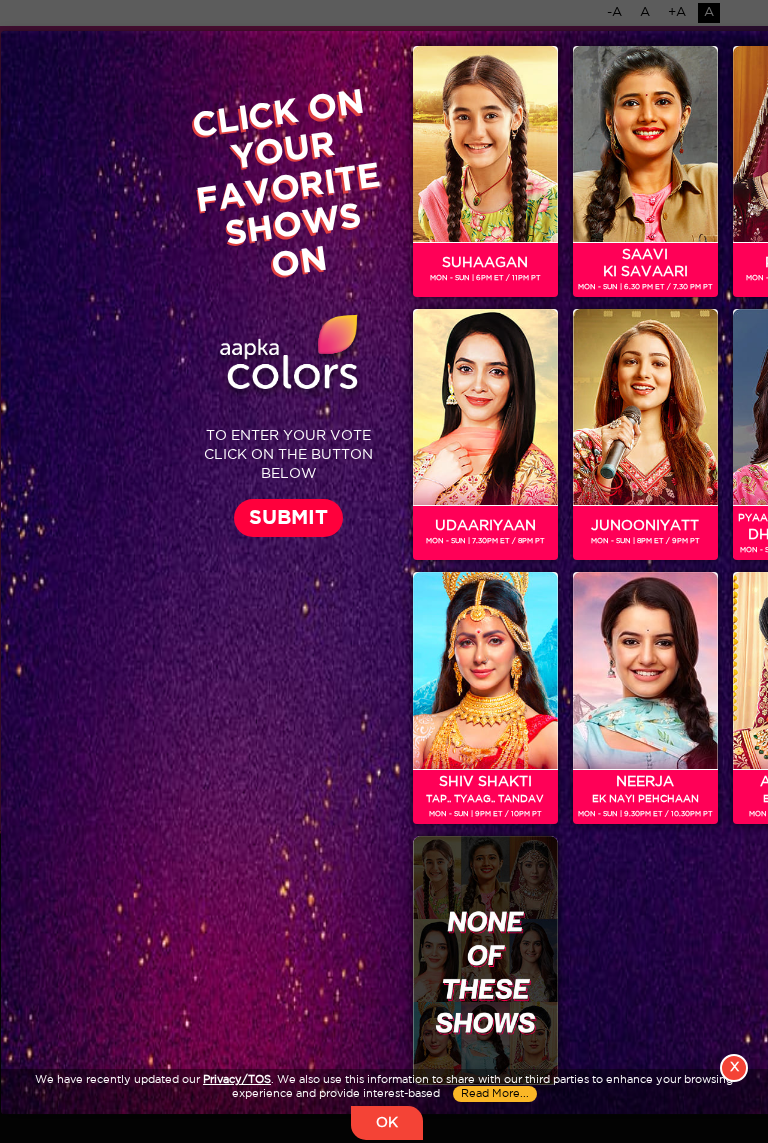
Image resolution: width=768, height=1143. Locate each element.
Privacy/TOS (237, 1080)
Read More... (495, 1094)
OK (387, 1123)
